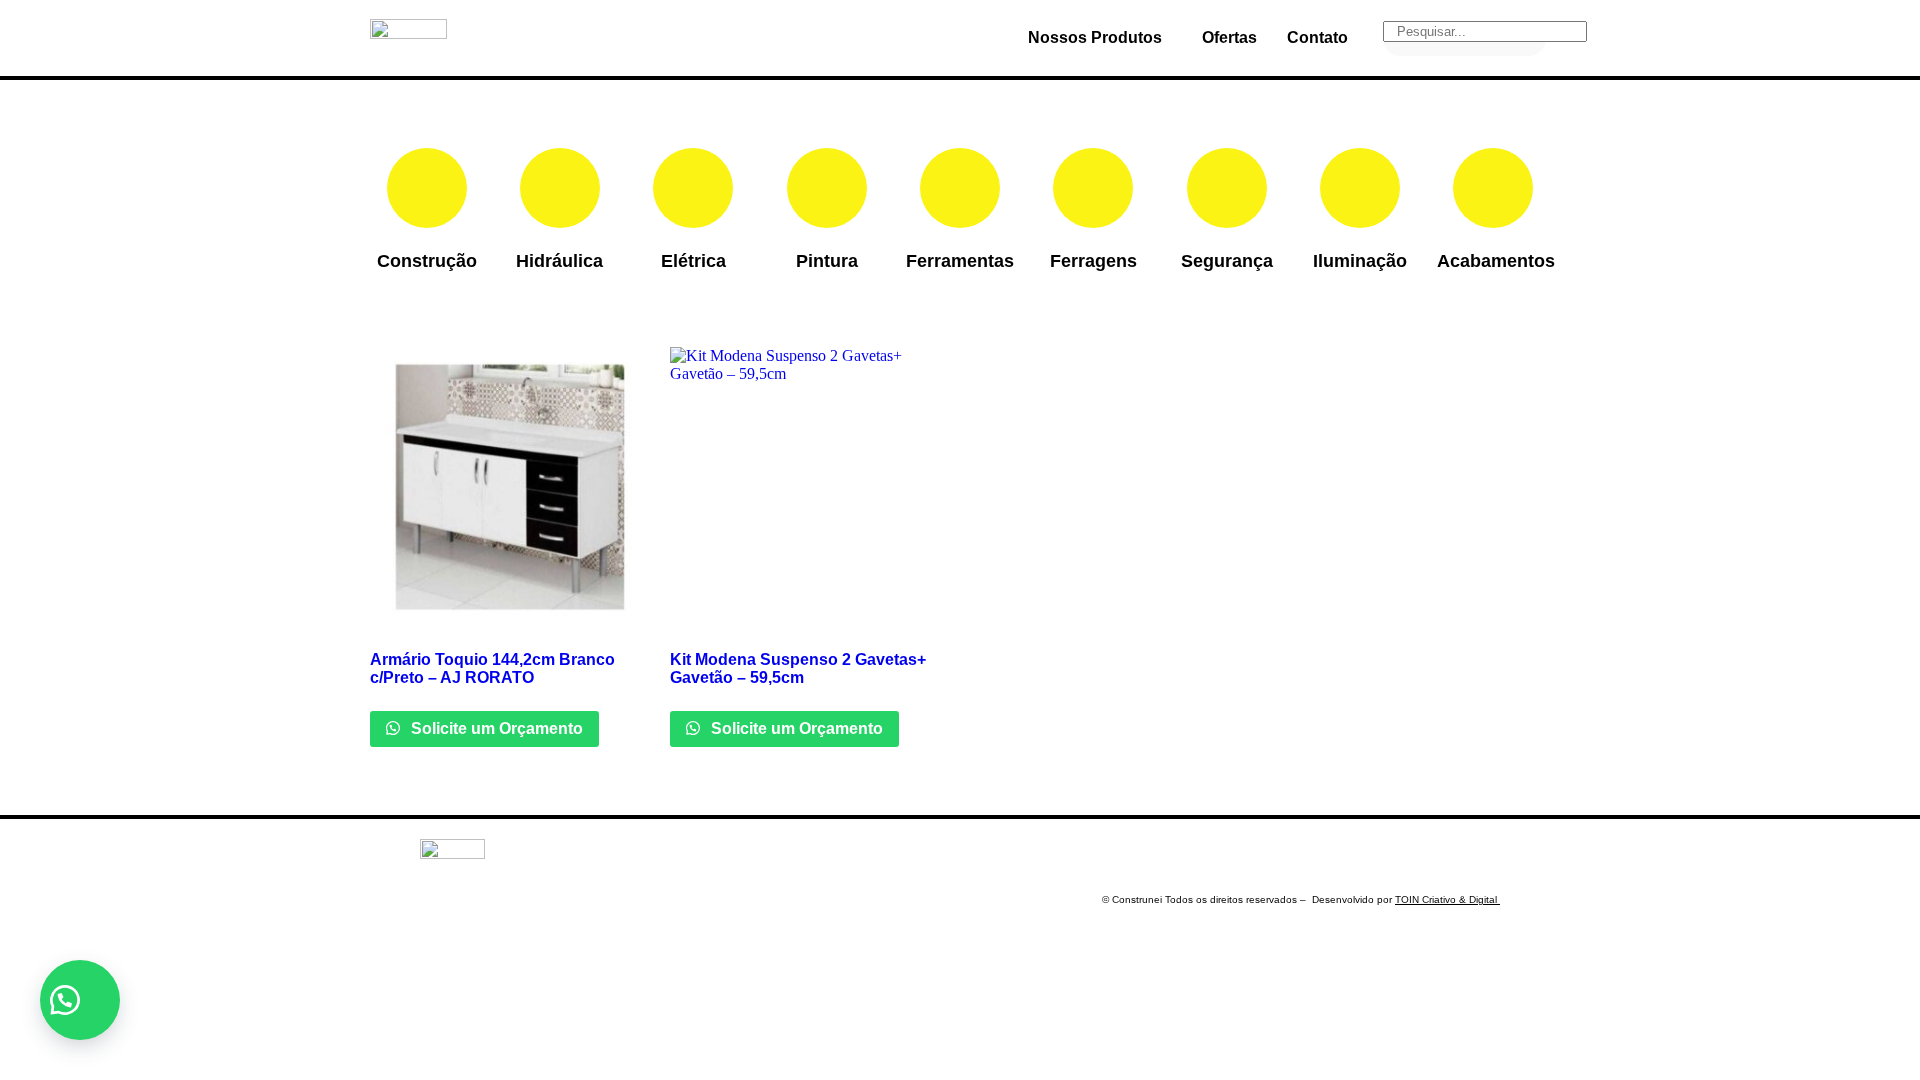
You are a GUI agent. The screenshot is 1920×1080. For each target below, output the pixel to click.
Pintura (827, 261)
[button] (80, 1000)
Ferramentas (960, 261)
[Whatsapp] (1368, 859)
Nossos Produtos (1095, 37)
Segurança (1227, 261)
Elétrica (693, 261)
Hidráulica (559, 261)
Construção (427, 261)
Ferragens (1093, 261)
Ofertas (1229, 37)
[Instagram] (1426, 859)
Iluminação (1360, 261)
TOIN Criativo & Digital (1447, 899)
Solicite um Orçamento (495, 728)
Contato (1317, 37)
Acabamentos (1496, 261)
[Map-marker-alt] (1485, 859)
